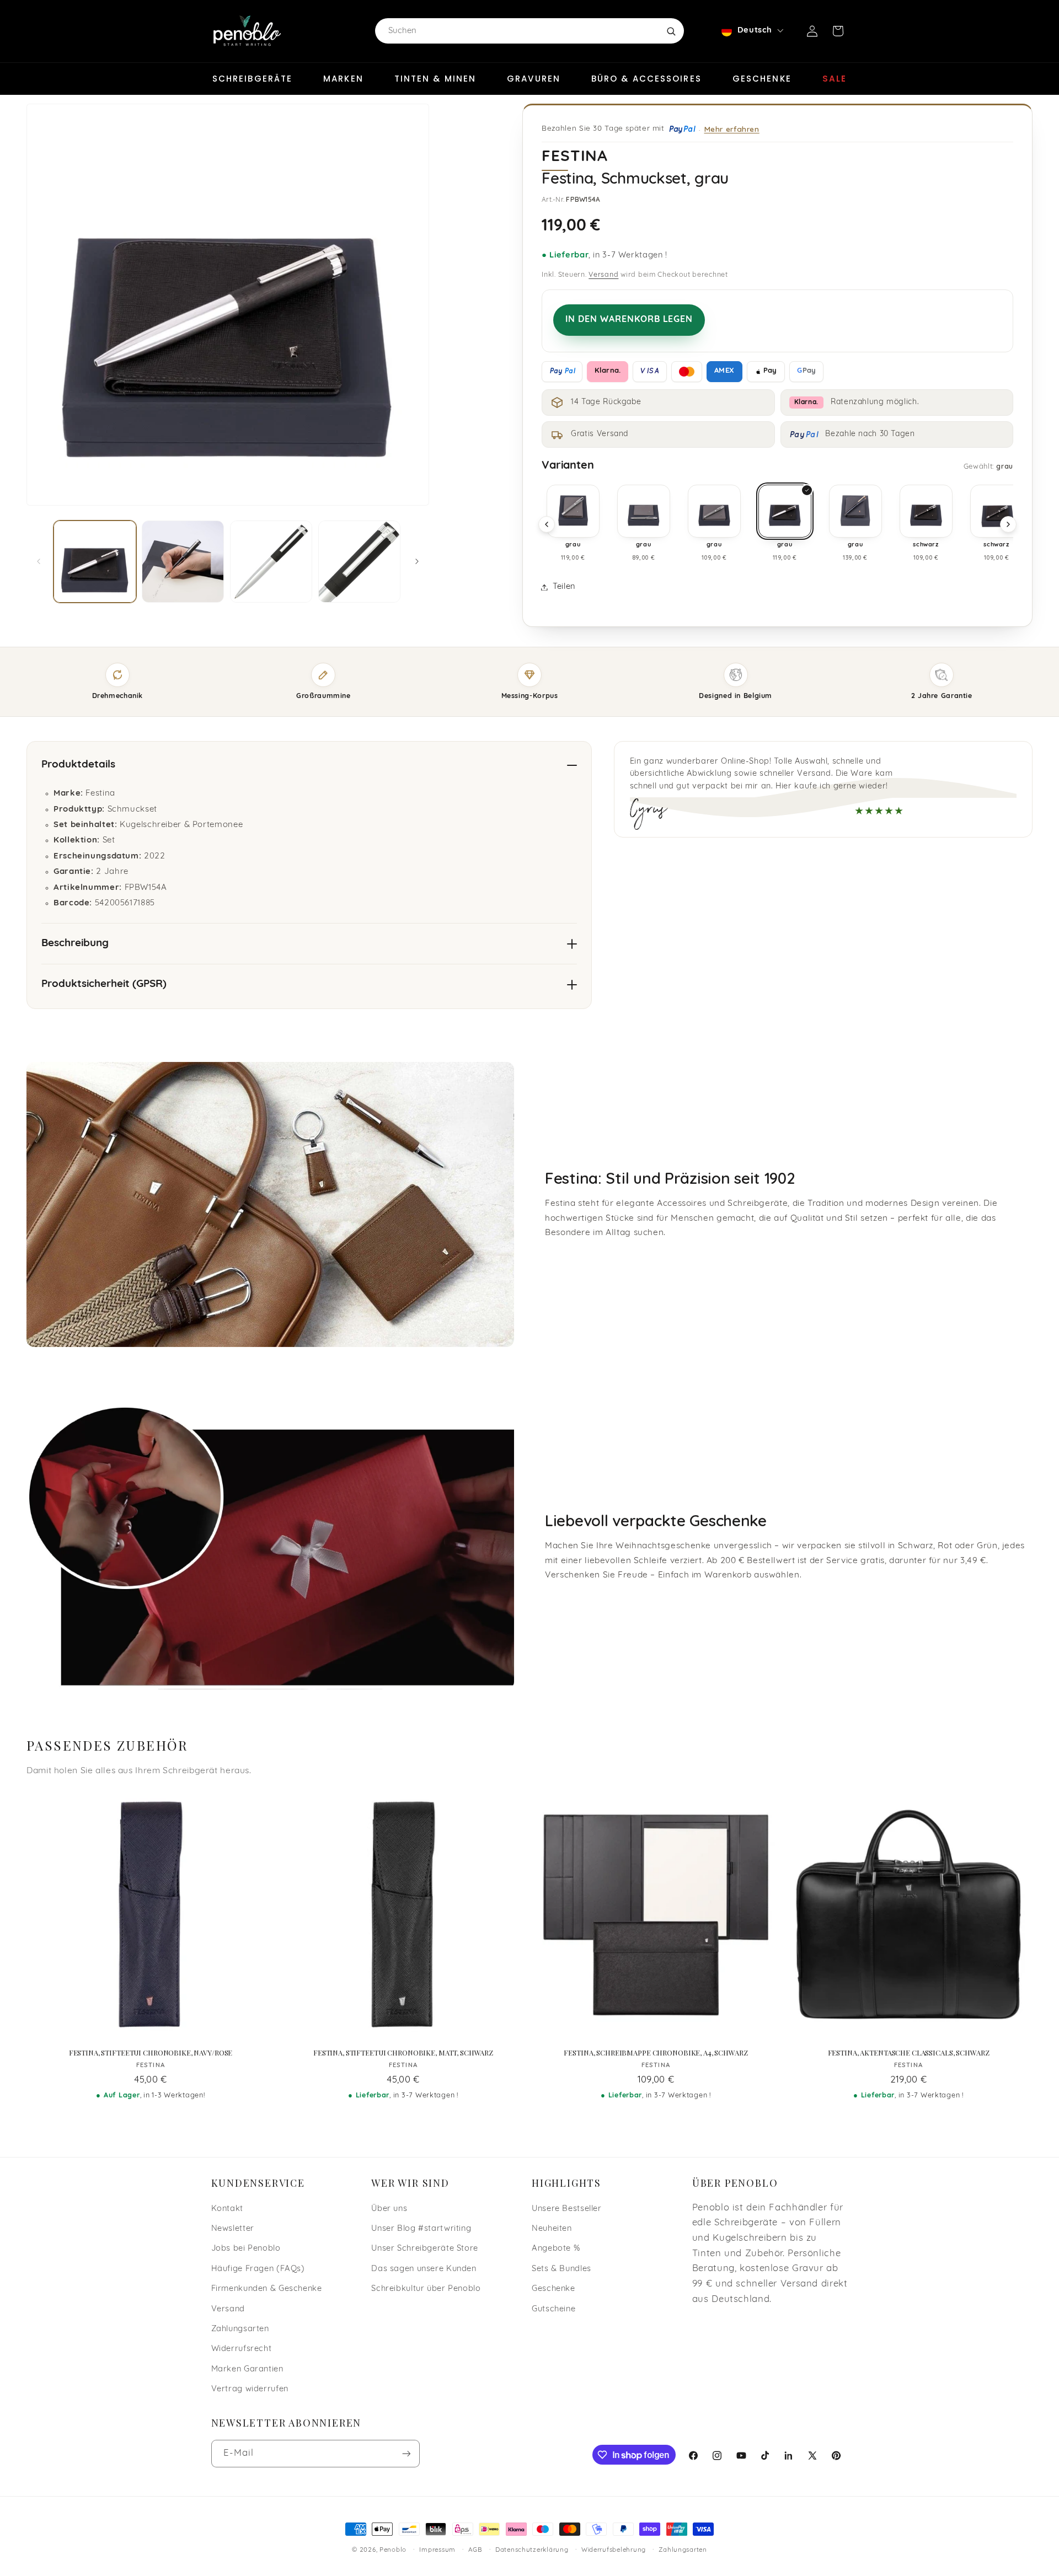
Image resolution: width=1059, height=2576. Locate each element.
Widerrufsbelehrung (614, 2550)
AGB (475, 2550)
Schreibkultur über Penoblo (426, 2289)
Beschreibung (75, 944)
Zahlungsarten (240, 2329)
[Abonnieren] (406, 2453)
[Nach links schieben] (39, 561)
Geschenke (762, 79)
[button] (838, 31)
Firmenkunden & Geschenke (267, 2289)
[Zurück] (547, 524)
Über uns (389, 2209)
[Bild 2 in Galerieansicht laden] (183, 562)
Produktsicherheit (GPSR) (104, 984)
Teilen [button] (564, 587)
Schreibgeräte (252, 79)
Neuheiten (552, 2229)
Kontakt (227, 2209)
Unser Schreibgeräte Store (425, 2249)
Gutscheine (553, 2309)
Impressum (437, 2550)
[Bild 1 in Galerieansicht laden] (95, 562)
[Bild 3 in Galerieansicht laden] (271, 562)
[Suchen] (671, 31)
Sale (835, 79)
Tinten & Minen (435, 79)
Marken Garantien (247, 2370)
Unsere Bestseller (567, 2209)
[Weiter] (1008, 524)
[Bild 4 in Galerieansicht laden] (359, 562)
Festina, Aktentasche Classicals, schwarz (909, 2053)
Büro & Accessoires (646, 79)
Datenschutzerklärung (532, 2550)
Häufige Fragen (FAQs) (258, 2269)
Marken (343, 79)
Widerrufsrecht (242, 2349)
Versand (603, 275)
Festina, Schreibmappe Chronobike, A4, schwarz (656, 2053)
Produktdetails (78, 765)
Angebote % (556, 2249)
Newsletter (233, 2229)
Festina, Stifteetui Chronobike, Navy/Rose (151, 2053)
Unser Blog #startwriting (421, 2229)
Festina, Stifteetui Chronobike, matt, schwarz (403, 2053)
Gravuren (534, 79)
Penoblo (393, 2550)
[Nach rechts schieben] (417, 561)
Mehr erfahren (732, 129)
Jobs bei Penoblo (246, 2249)
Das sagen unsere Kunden (424, 2269)
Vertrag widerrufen (250, 2389)
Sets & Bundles (561, 2269)
